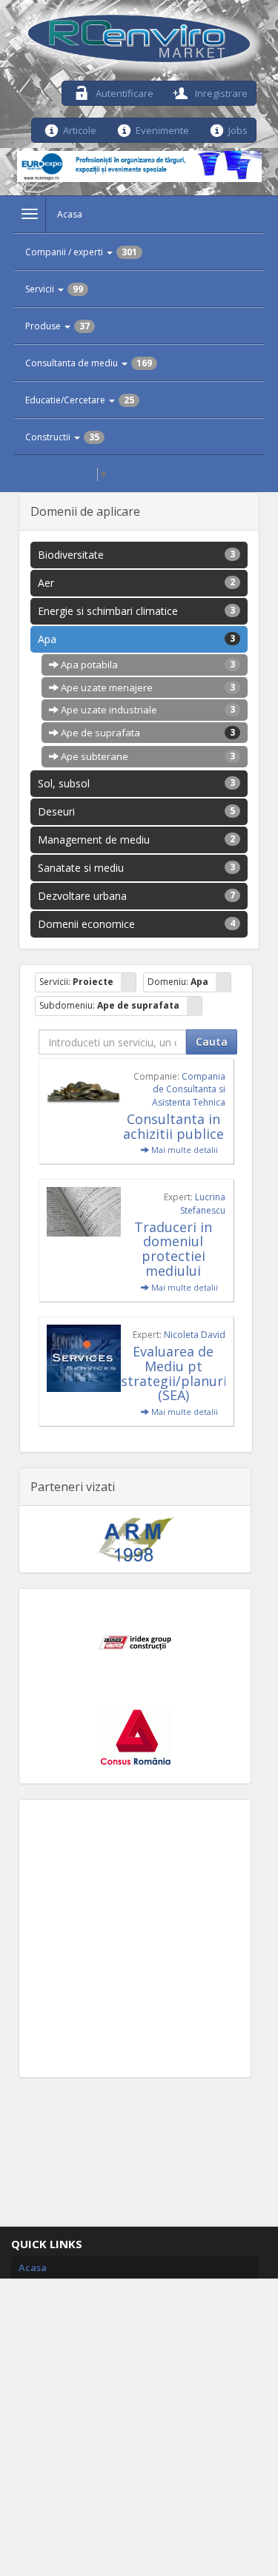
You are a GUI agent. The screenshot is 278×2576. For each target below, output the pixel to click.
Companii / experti (81, 252)
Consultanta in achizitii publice (173, 1126)
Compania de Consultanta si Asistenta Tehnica (189, 1089)
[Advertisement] (139, 1938)
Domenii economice (137, 924)
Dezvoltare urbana (137, 896)
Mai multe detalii (183, 1150)
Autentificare (123, 92)
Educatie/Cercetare (80, 400)
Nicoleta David (195, 1335)
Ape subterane (147, 756)
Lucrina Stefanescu (203, 1203)
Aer (137, 583)
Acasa (70, 214)
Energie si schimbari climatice (137, 611)
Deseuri (137, 811)
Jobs (238, 129)
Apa (137, 639)
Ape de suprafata (147, 733)
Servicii (54, 289)
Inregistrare (220, 92)
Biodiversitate (137, 555)
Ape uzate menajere (147, 687)
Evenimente (162, 129)
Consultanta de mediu (89, 363)
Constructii (62, 437)
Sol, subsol (137, 783)
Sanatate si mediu (137, 868)
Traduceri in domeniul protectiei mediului (173, 1249)
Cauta (212, 1042)
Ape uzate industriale (147, 710)
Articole (80, 129)
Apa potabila (147, 665)
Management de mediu (137, 840)
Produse (57, 326)
